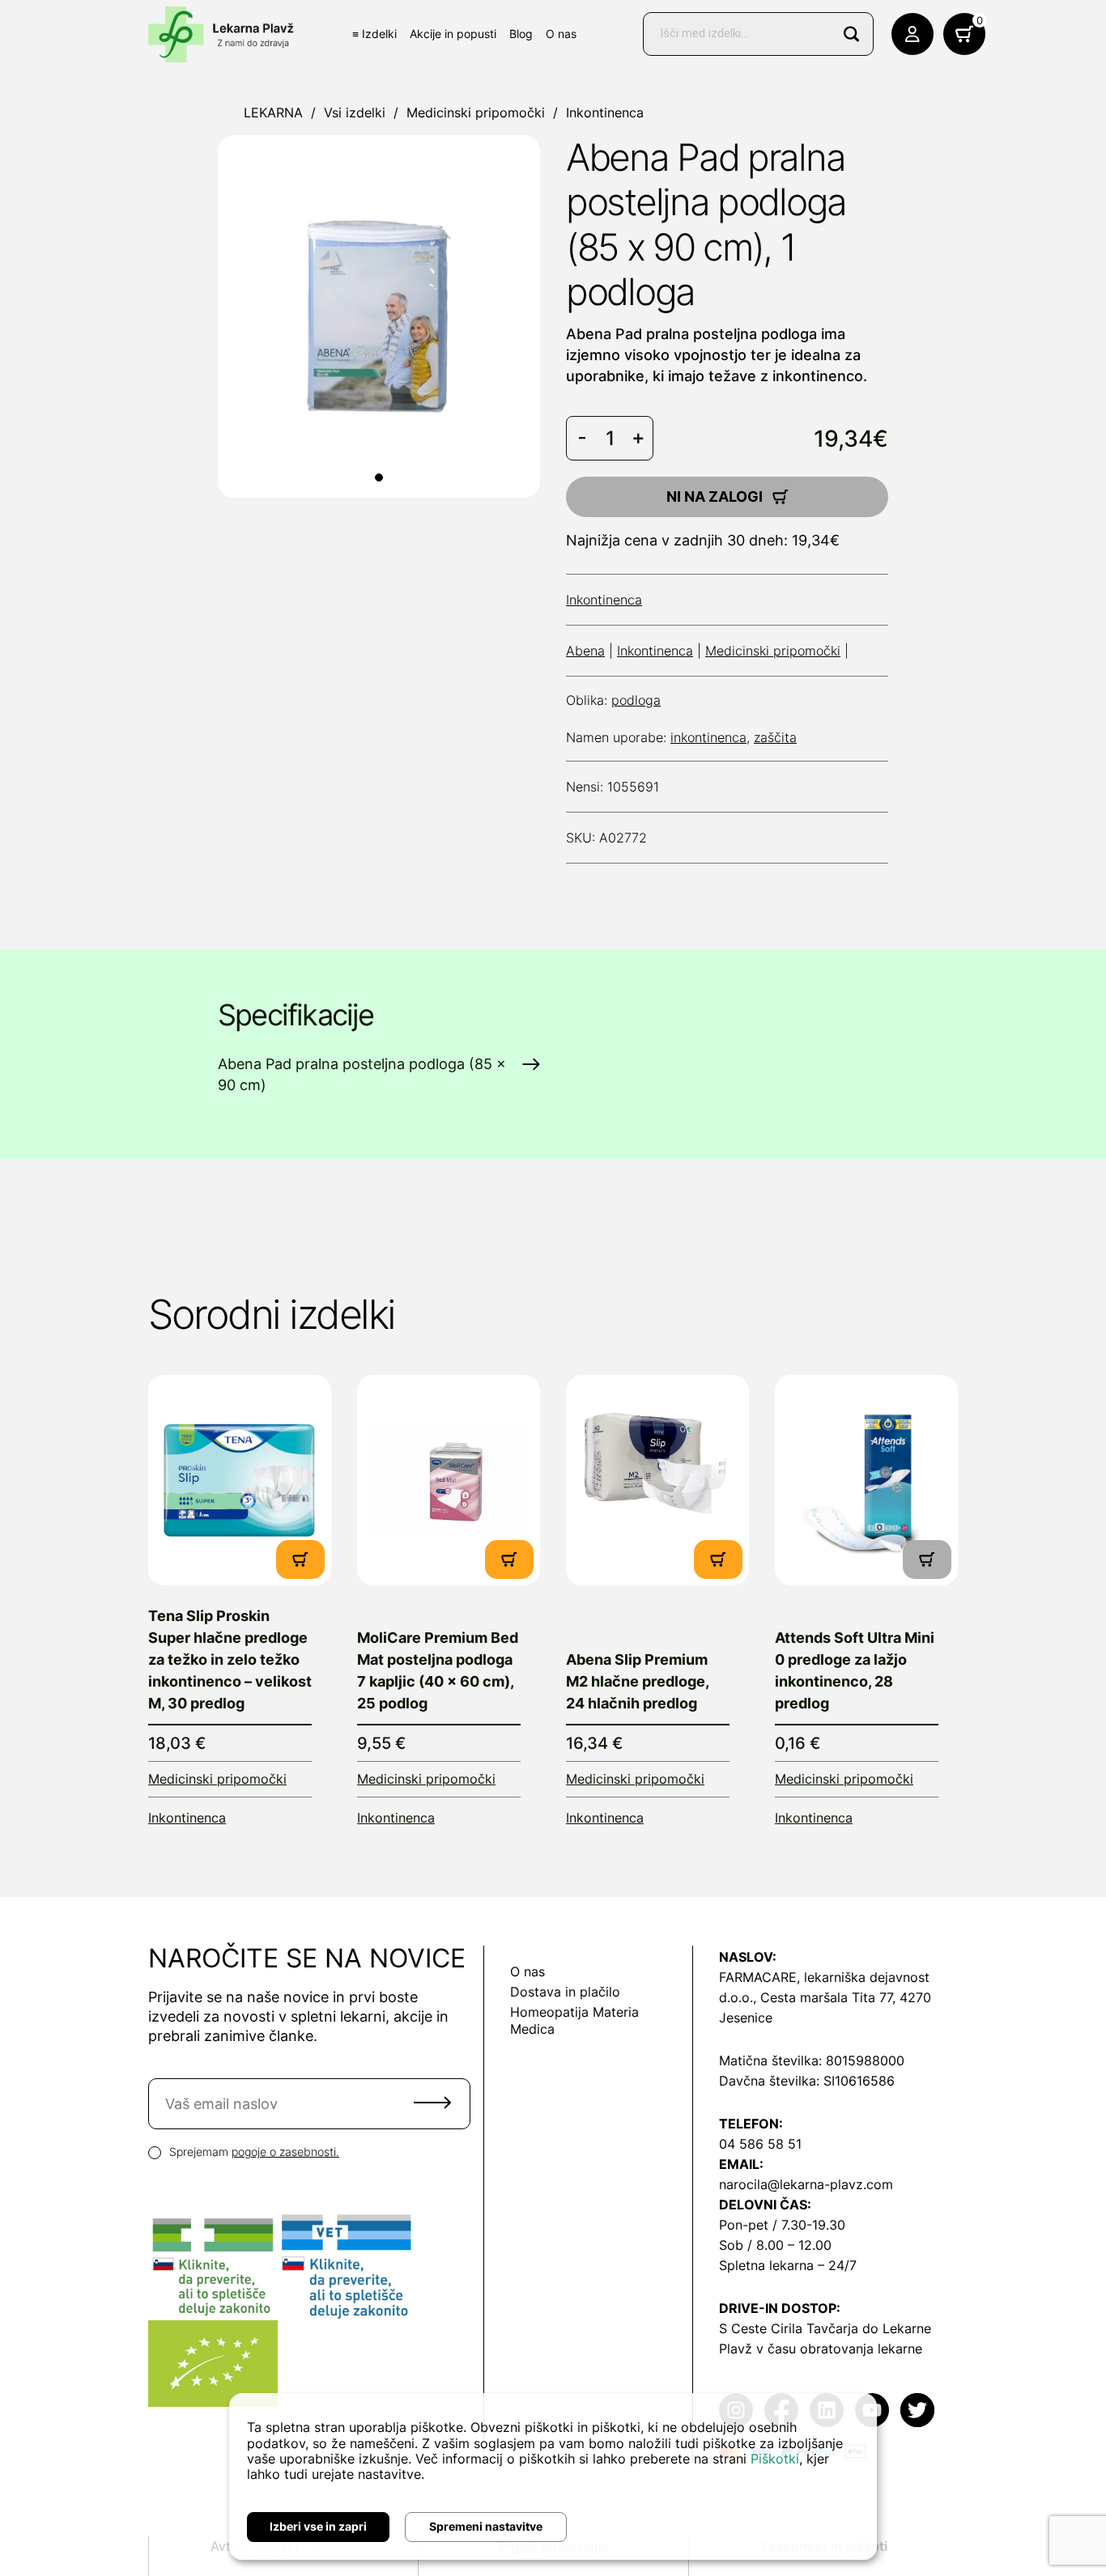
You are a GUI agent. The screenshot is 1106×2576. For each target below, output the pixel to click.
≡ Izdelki (374, 34)
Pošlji (432, 2103)
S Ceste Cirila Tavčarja (789, 2328)
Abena (585, 651)
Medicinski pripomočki (476, 112)
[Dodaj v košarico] (300, 1560)
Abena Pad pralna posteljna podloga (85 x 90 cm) (362, 1074)
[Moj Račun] (912, 34)
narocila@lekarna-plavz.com (806, 2184)
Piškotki (775, 2459)
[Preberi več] (240, 1480)
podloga (636, 700)
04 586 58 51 (760, 2144)
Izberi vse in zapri (318, 2526)
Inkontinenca (605, 112)
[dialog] (553, 2476)
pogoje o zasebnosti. (285, 2152)
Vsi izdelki (355, 112)
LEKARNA (273, 112)
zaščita (775, 737)
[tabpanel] (379, 316)
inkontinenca (708, 737)
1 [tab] (379, 477)
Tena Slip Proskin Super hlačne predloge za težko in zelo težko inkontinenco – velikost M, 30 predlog (230, 1659)
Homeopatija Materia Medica (574, 2020)
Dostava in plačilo (565, 1992)
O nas (561, 34)
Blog (521, 34)
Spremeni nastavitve (486, 2526)
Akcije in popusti (453, 34)
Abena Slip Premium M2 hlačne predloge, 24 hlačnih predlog (637, 1681)
